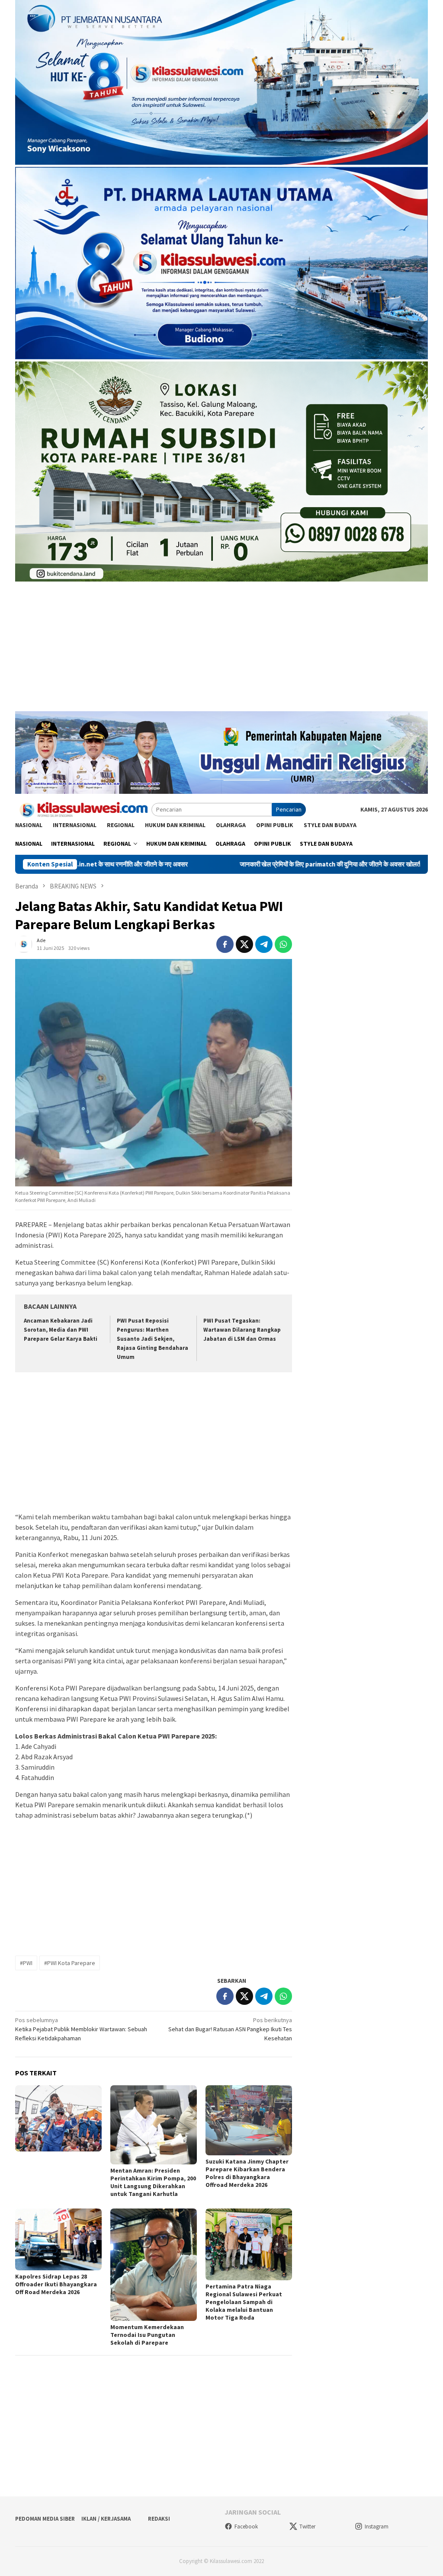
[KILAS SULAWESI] (83, 809)
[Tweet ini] (244, 944)
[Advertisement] (221, 651)
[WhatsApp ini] (283, 944)
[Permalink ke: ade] (24, 944)
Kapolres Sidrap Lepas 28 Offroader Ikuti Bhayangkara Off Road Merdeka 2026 (56, 2284)
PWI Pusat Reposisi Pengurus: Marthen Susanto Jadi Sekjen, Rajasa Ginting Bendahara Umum (152, 1339)
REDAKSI (159, 2519)
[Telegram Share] (264, 944)
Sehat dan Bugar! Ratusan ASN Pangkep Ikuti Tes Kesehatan (230, 2029)
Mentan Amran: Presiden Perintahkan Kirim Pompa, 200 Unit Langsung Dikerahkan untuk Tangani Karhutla (153, 2182)
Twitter (307, 2526)
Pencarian (289, 809)
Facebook (246, 2526)
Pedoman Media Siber (45, 2519)
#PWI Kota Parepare (70, 1963)
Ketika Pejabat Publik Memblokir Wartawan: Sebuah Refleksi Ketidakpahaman (81, 2029)
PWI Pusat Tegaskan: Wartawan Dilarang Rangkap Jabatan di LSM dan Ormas (242, 1330)
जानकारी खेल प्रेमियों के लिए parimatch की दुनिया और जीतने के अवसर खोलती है (238, 864)
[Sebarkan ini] (225, 944)
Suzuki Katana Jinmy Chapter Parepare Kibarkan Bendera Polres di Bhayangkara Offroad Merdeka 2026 (247, 2173)
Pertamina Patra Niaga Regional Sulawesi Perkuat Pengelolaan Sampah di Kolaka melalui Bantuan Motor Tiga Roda (244, 2302)
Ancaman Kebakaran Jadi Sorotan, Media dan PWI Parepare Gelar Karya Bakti (61, 1330)
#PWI (26, 1963)
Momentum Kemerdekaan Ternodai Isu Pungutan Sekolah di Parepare (147, 2335)
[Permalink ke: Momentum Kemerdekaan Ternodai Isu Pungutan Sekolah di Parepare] (154, 2265)
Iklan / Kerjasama (106, 2519)
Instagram (377, 2526)
